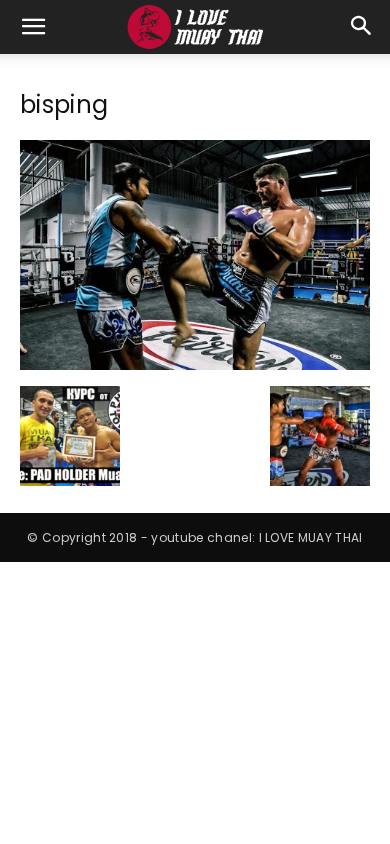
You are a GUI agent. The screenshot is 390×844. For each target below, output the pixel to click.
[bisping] (195, 365)
